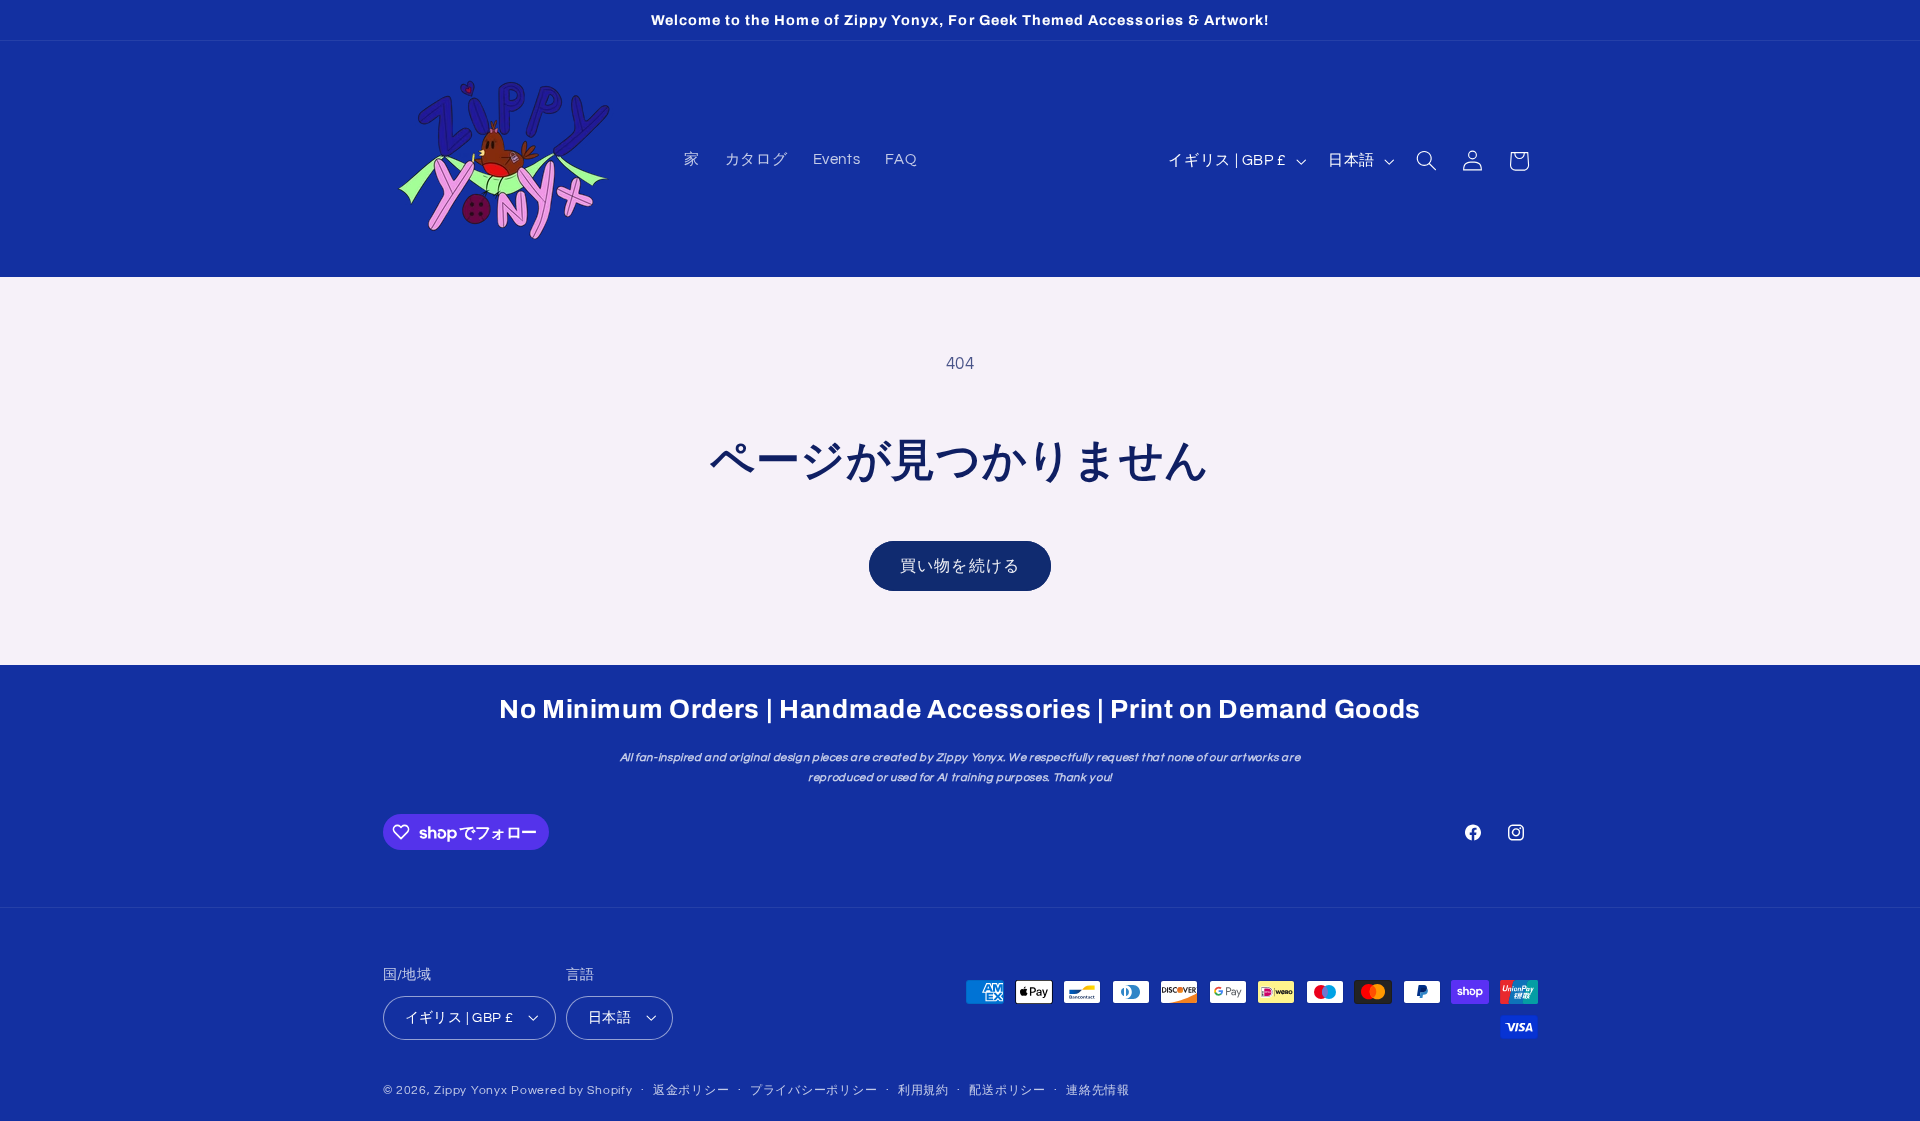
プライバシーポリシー (813, 1090)
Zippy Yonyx (470, 1089)
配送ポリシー (1007, 1090)
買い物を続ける (959, 566)
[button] (1426, 161)
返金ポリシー (691, 1090)
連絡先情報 (1098, 1090)
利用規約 (923, 1090)
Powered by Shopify (571, 1089)
